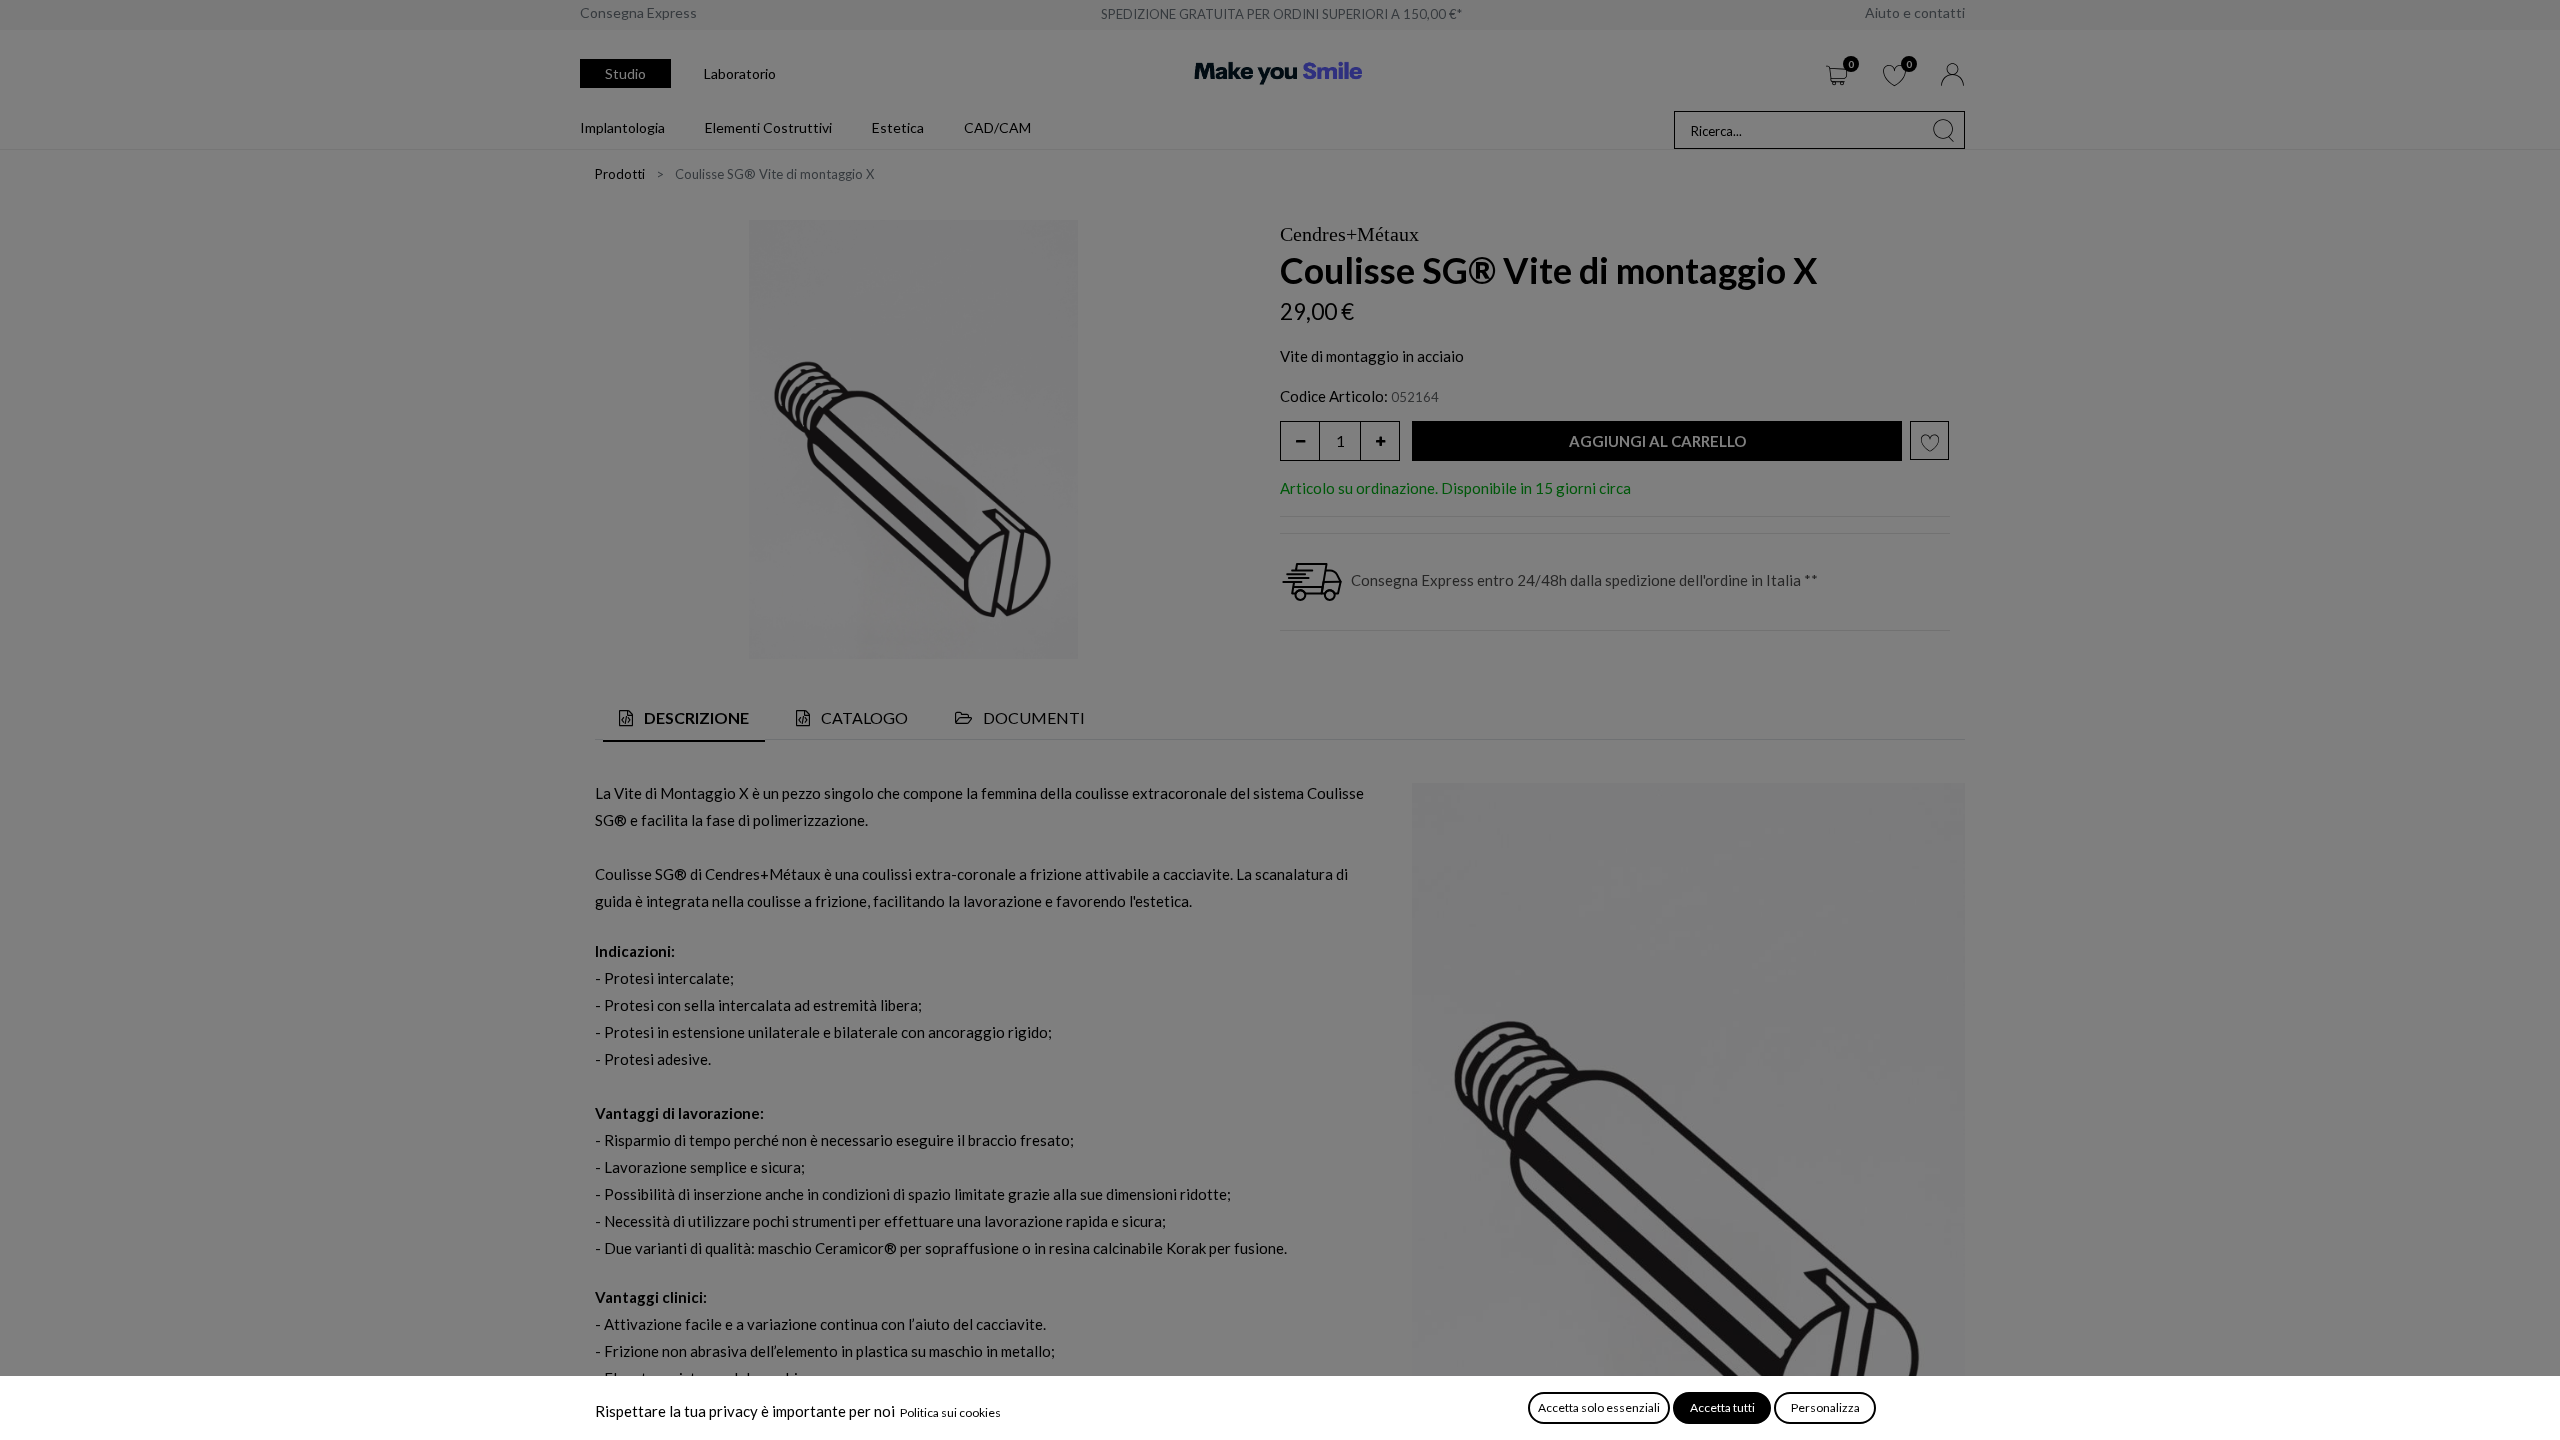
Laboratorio (740, 73)
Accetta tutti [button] (1722, 1407)
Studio (625, 73)
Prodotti (620, 174)
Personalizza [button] (1825, 1407)
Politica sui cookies (950, 1412)
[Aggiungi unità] (1380, 441)
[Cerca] (1944, 130)
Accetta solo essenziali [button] (1599, 1407)
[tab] (684, 719)
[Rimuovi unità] (1300, 441)
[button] (1657, 441)
